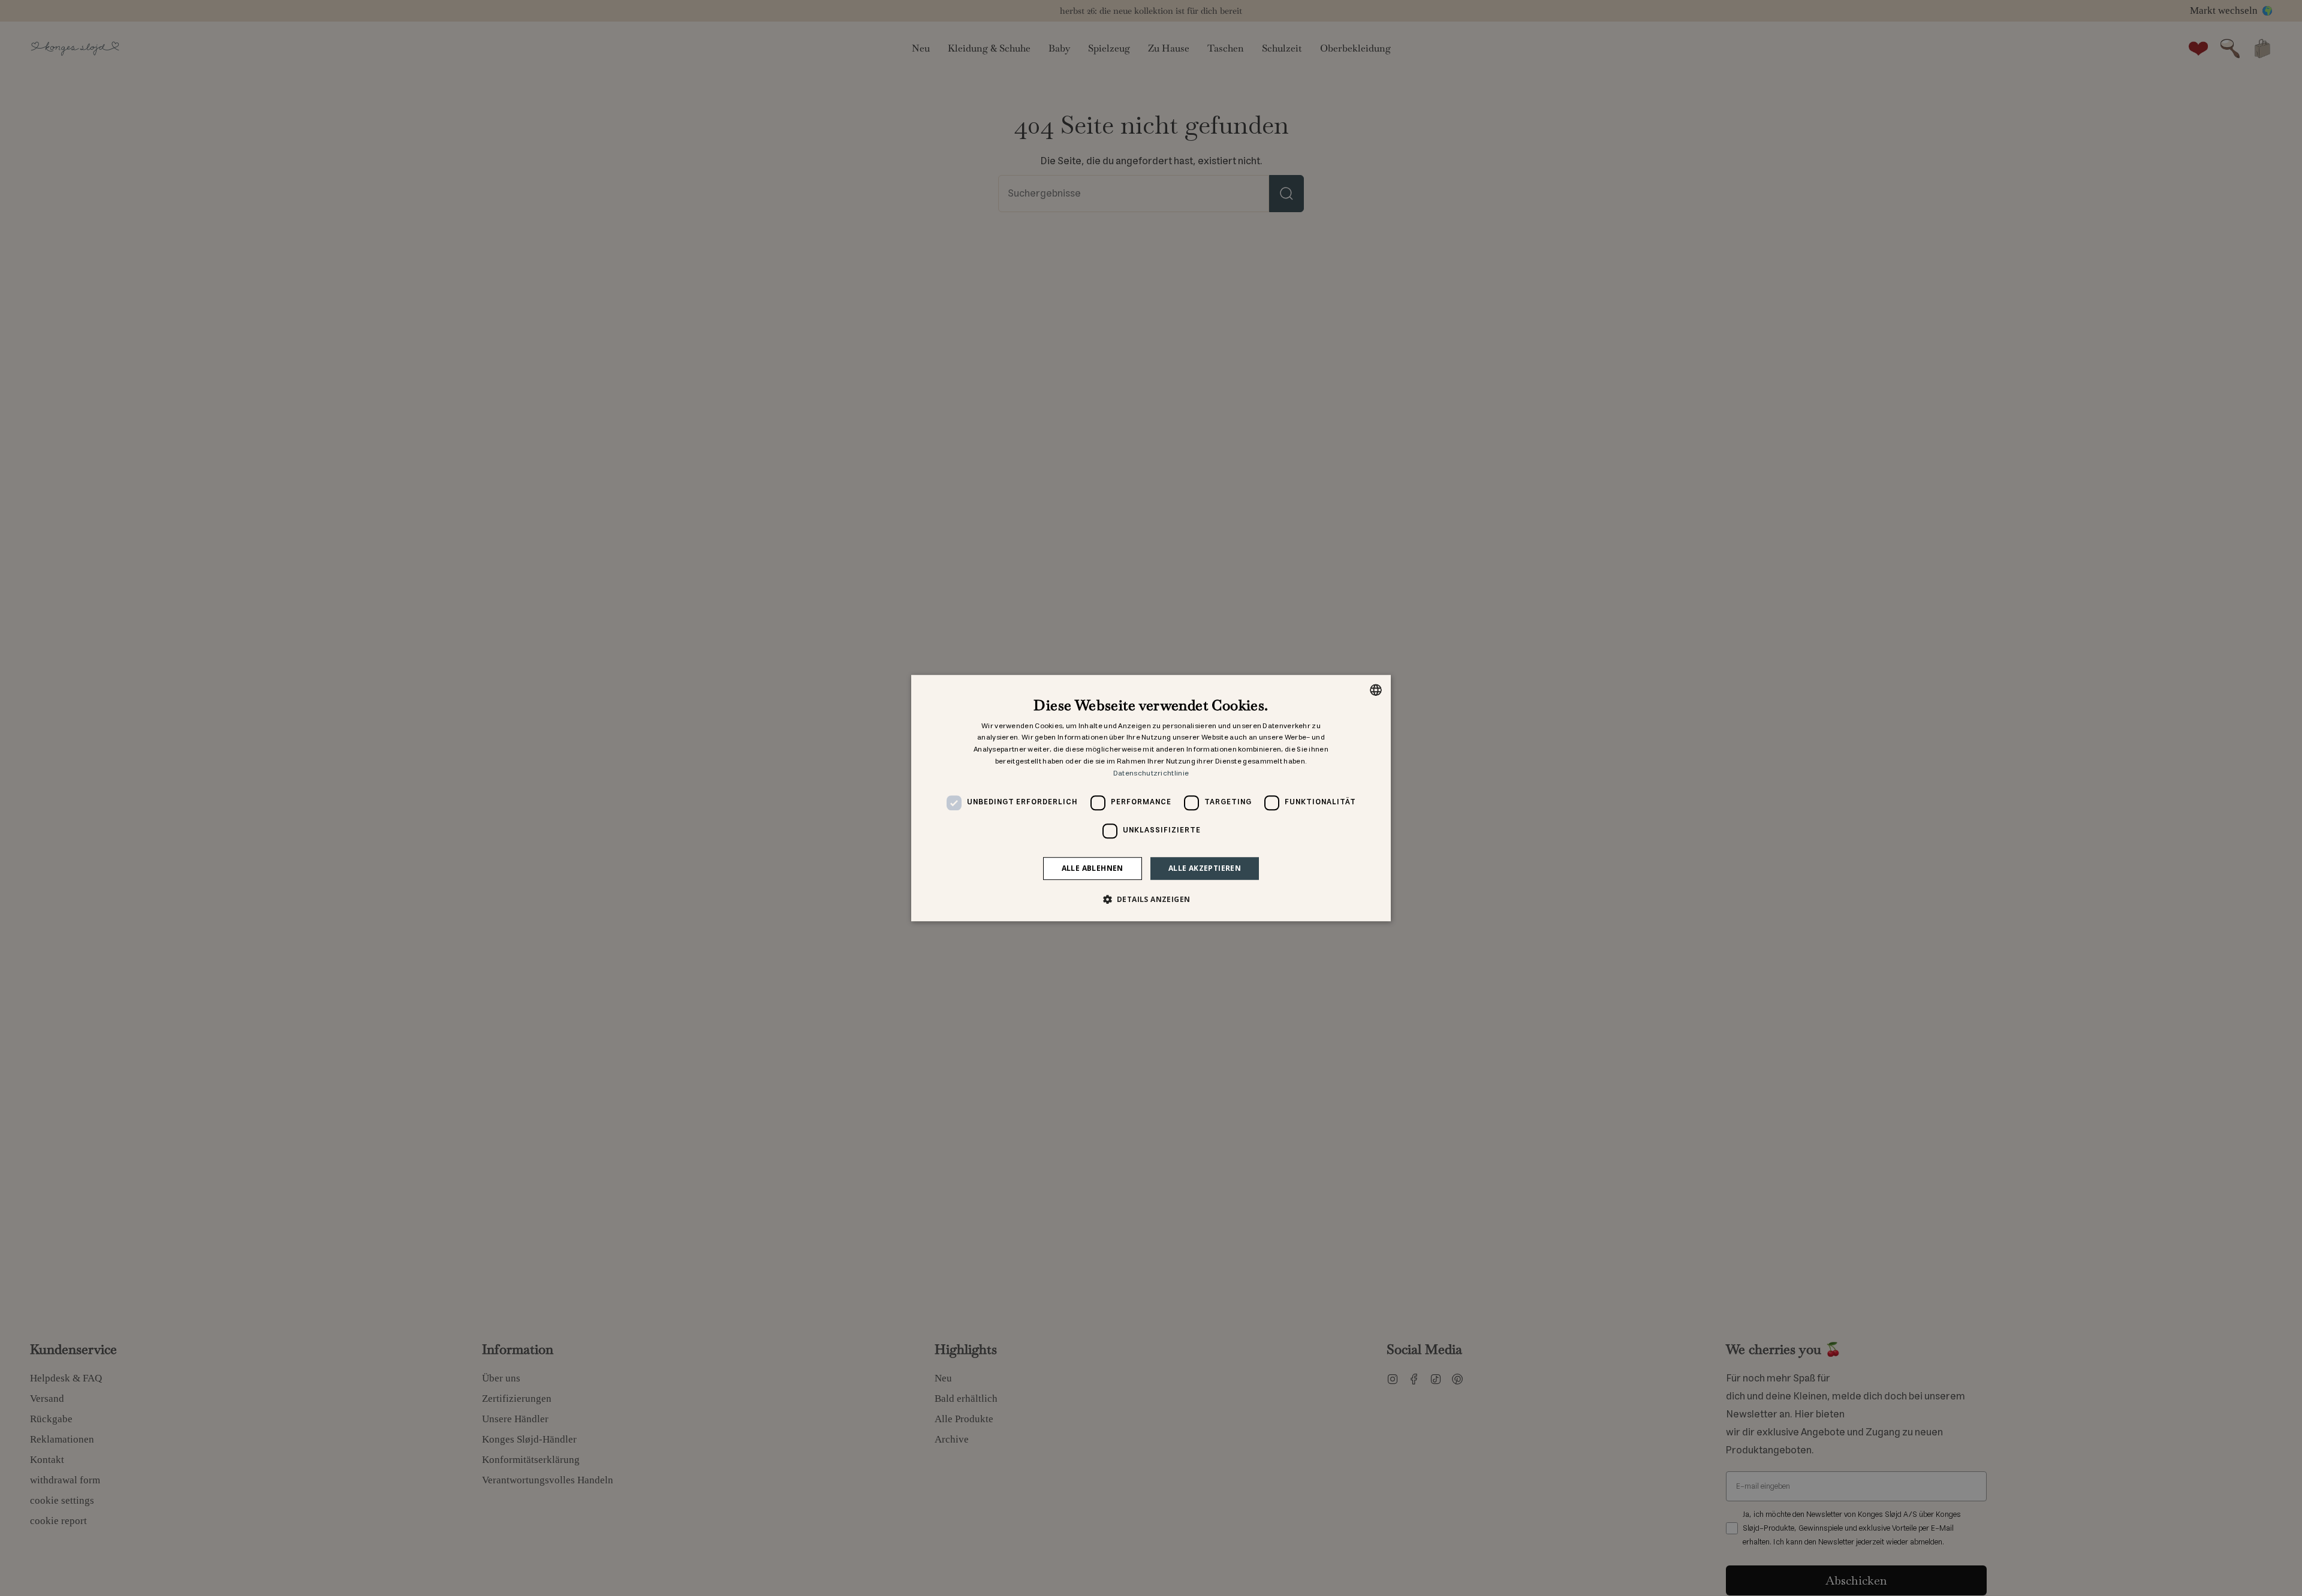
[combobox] (1376, 690)
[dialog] (1151, 798)
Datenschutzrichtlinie (1151, 773)
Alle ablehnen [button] (1093, 868)
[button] (1151, 899)
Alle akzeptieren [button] (1205, 868)
